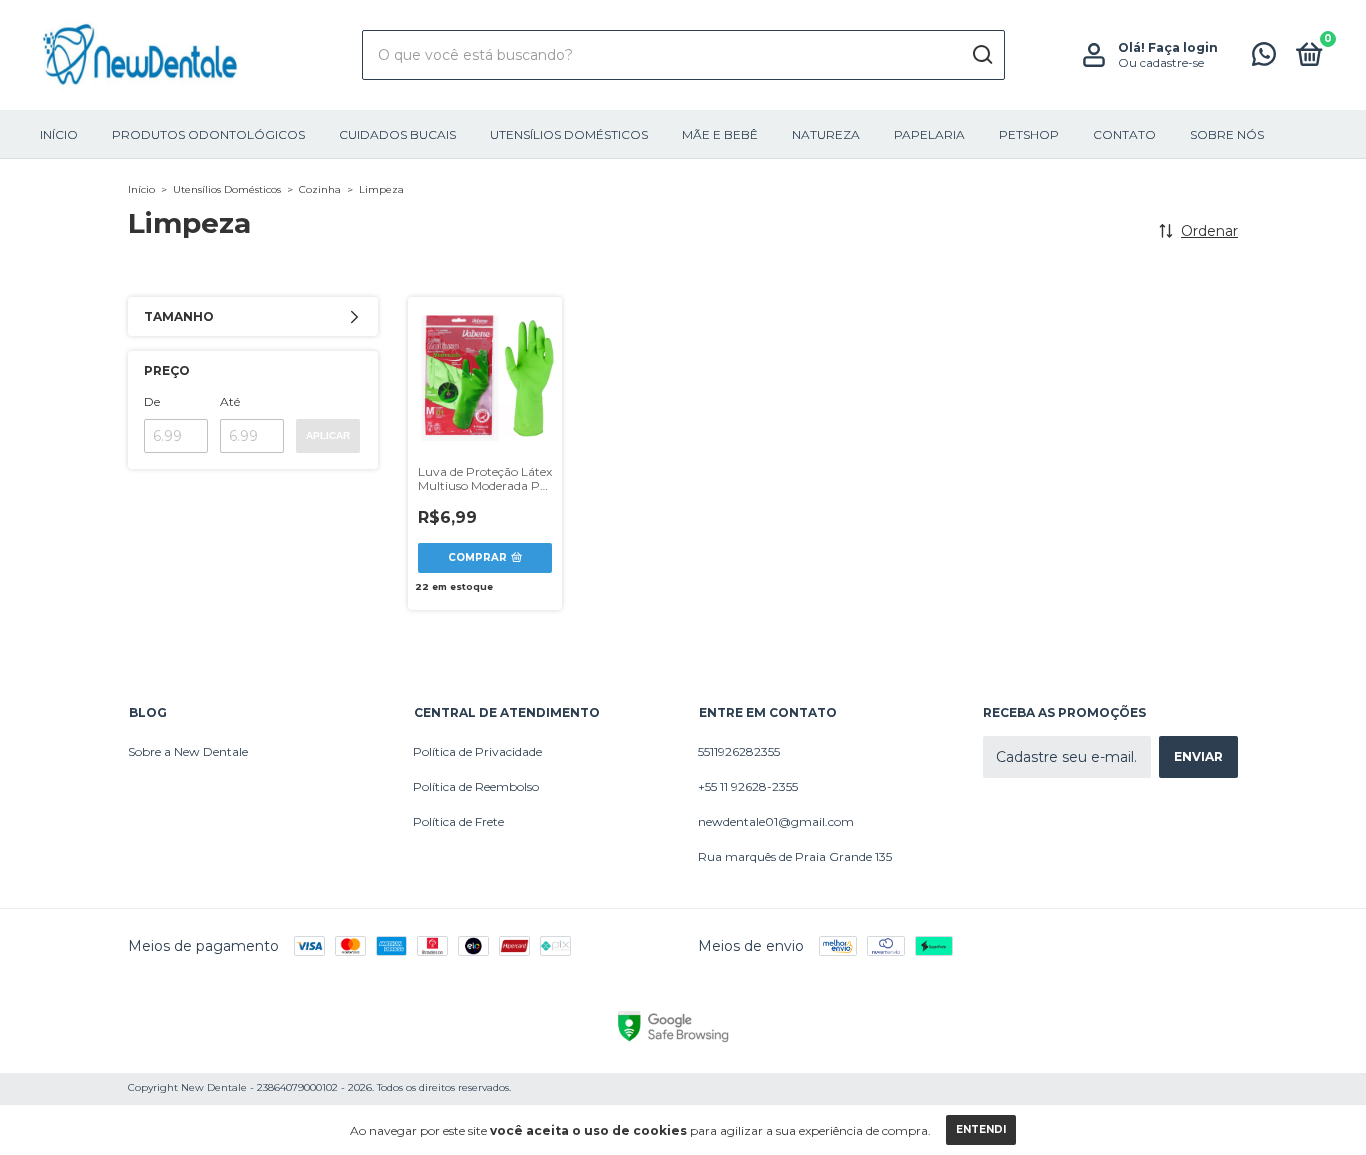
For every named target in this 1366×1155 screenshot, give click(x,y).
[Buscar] (981, 55)
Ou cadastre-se (1161, 62)
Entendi (981, 1129)
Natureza (826, 134)
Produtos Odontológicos (208, 134)
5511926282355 (739, 751)
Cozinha (320, 189)
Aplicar (328, 435)
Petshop (1029, 134)
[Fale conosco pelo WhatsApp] (1264, 58)
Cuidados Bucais (397, 134)
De (152, 401)
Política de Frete (458, 821)
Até (230, 401)
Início (59, 134)
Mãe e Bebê (720, 134)
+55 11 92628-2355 (748, 786)
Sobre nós (1227, 134)
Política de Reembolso (476, 786)
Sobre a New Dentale (188, 751)
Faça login (1183, 47)
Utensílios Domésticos (569, 134)
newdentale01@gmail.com (776, 821)
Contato (1124, 134)
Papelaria (929, 134)
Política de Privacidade (477, 751)
